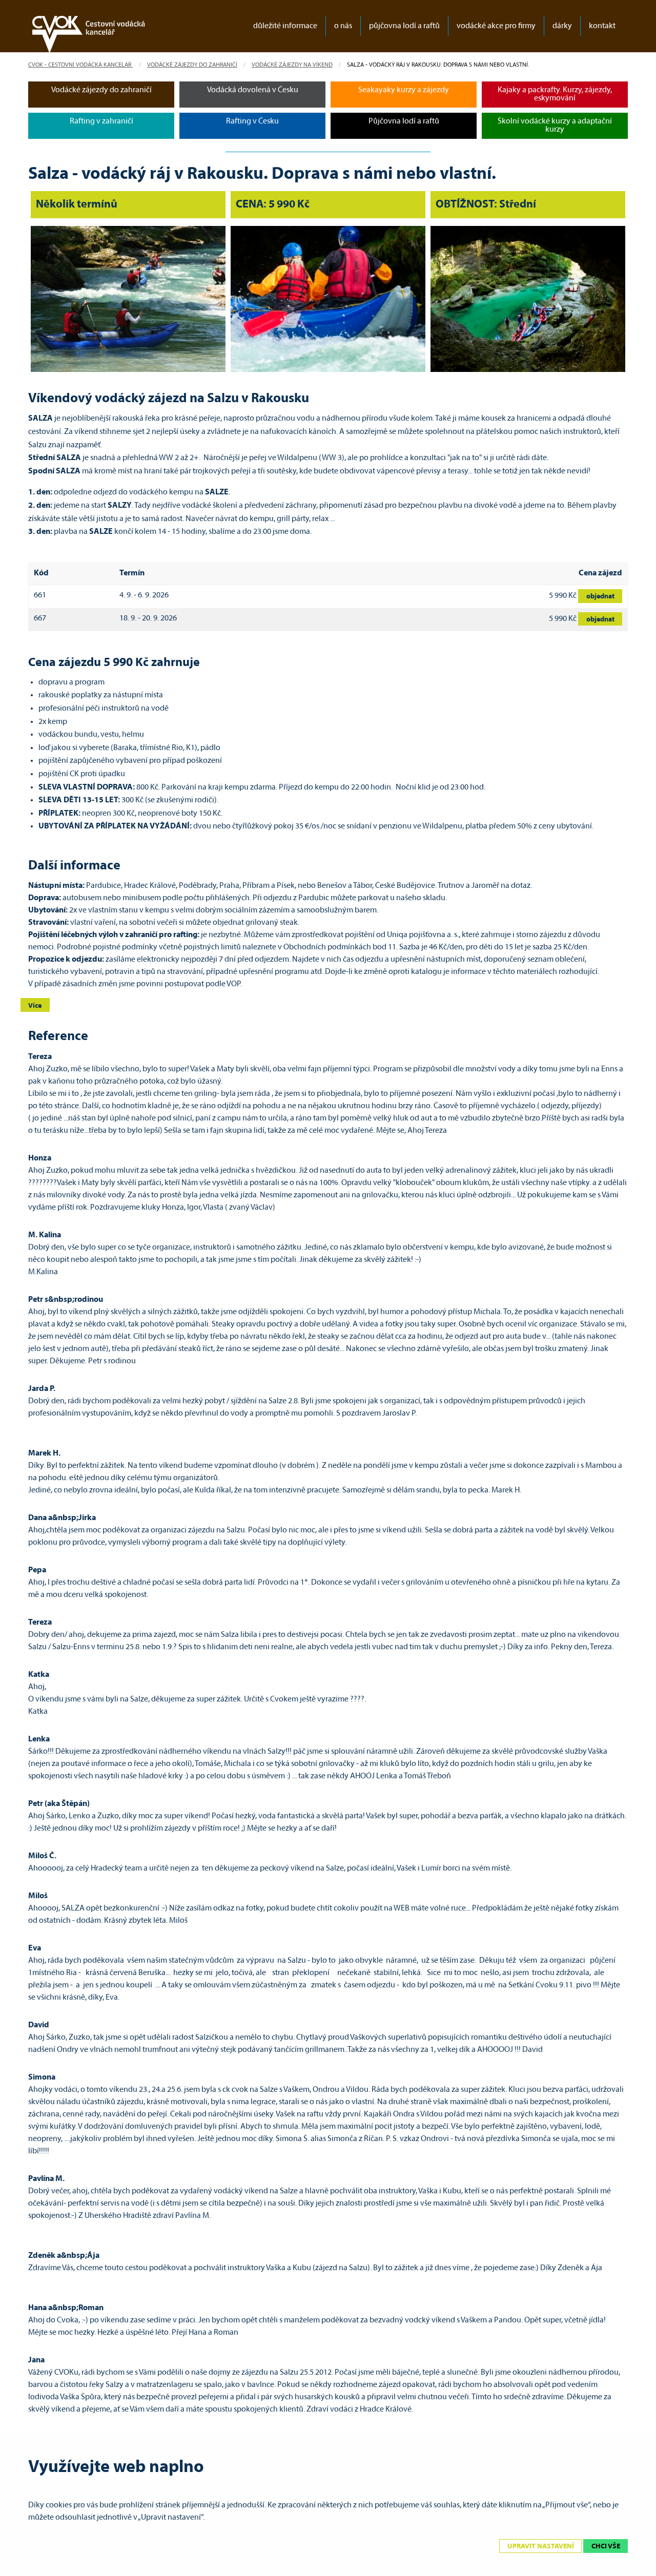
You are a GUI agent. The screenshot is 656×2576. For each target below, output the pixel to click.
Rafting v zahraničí (101, 121)
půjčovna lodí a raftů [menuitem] (404, 26)
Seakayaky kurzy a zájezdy (404, 90)
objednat (600, 597)
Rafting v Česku (252, 121)
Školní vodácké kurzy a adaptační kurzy (555, 126)
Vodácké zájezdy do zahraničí (192, 65)
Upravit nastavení (541, 2547)
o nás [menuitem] (343, 26)
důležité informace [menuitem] (285, 26)
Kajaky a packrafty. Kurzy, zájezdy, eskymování (555, 94)
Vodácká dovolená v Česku (253, 90)
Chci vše (606, 2547)
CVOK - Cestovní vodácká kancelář (80, 65)
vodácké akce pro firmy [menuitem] (496, 26)
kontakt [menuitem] (602, 26)
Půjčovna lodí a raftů (404, 121)
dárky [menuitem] (562, 26)
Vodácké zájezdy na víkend (292, 65)
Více (35, 1006)
